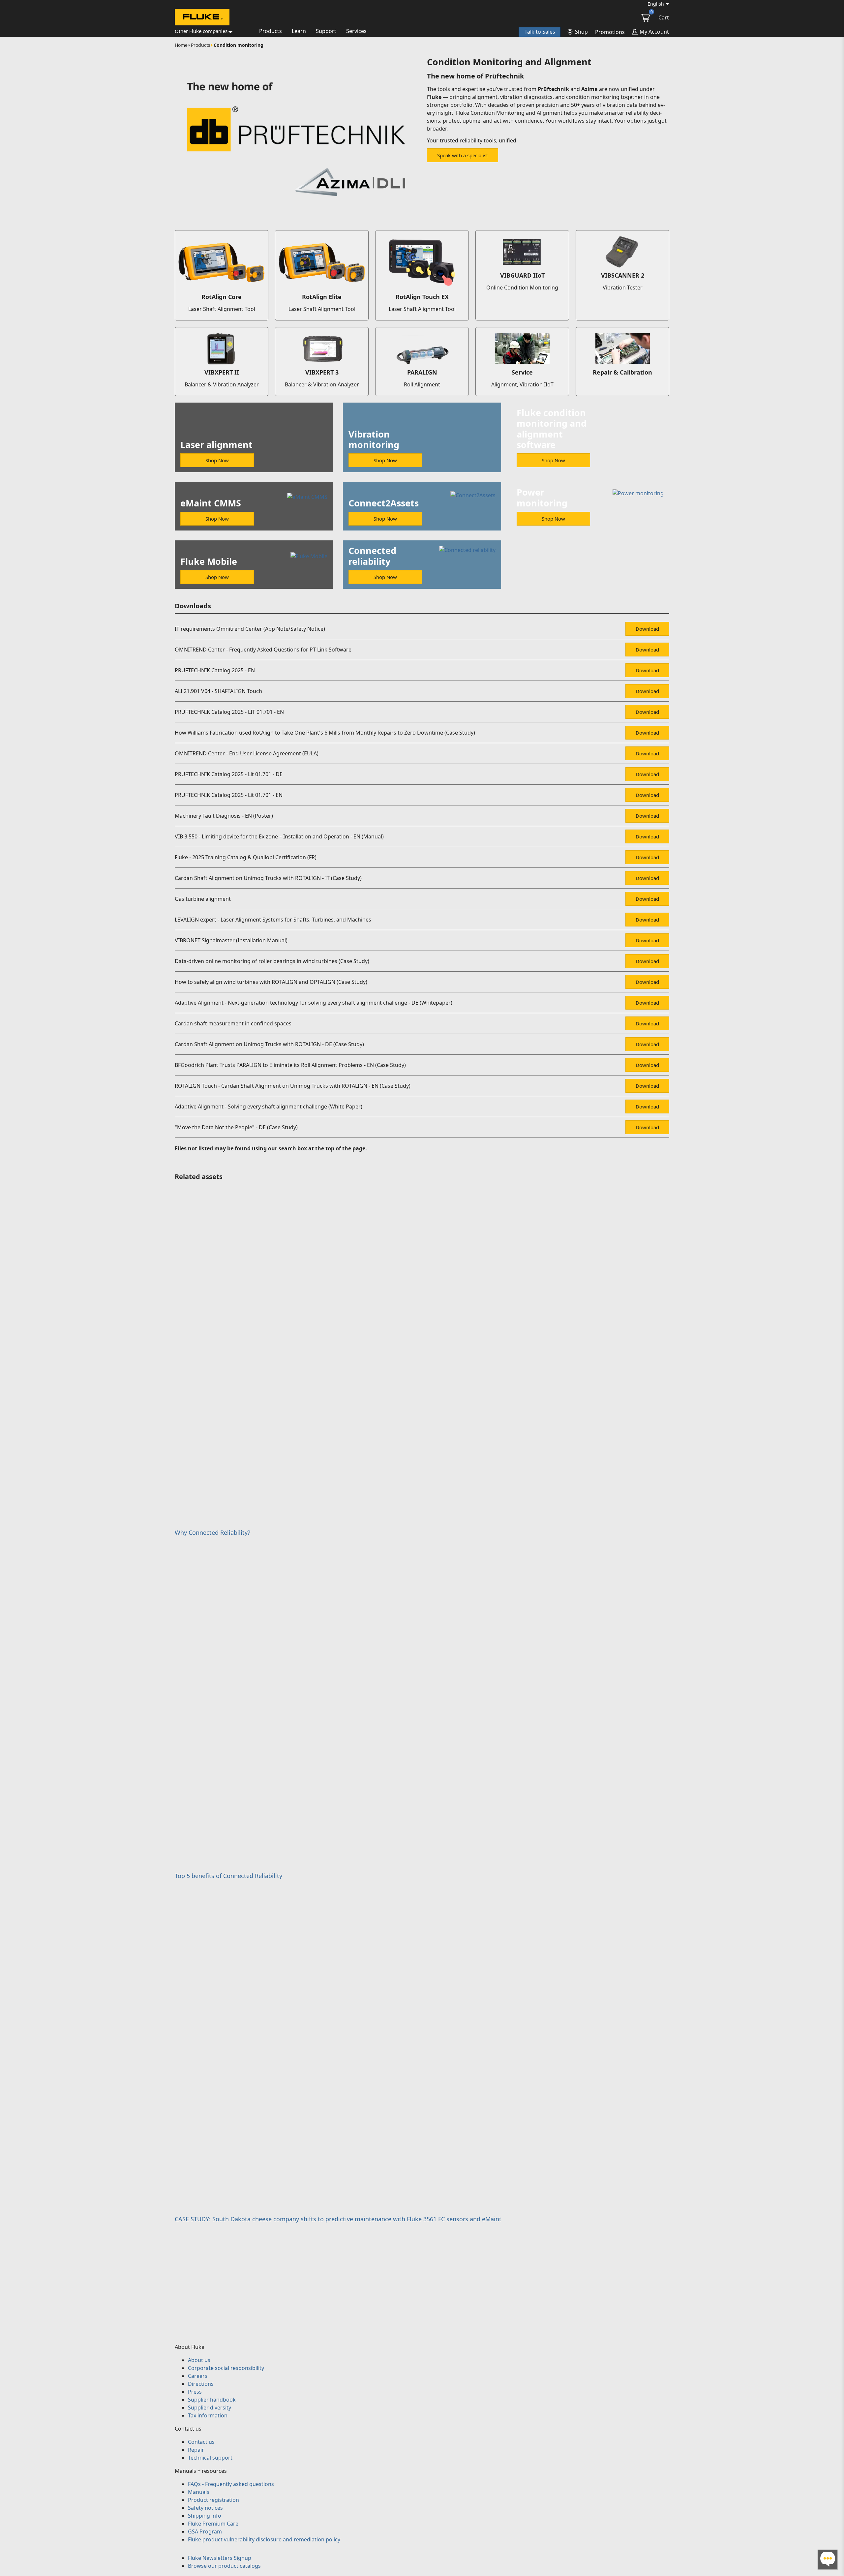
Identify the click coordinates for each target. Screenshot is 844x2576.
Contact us (201, 2442)
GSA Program (205, 2531)
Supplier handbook (212, 2400)
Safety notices (205, 2508)
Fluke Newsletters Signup (220, 2558)
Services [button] (356, 31)
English (656, 4)
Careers (198, 2376)
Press (195, 2392)
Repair (196, 2450)
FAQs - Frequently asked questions (231, 2484)
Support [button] (326, 31)
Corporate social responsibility (226, 2368)
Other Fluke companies (201, 31)
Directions (201, 2384)
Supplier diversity (210, 2408)
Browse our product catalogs (224, 2566)
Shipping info (205, 2516)
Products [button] (271, 31)
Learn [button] (299, 31)
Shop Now (217, 460)
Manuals (199, 2492)
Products (201, 45)
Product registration (213, 2500)
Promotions (610, 32)
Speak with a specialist (463, 155)
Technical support (210, 2458)
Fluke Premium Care (213, 2524)
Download (647, 629)
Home (181, 45)
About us (199, 2360)
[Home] (202, 18)
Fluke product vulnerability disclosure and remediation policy (264, 2539)
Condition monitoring (239, 45)
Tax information (208, 2415)
